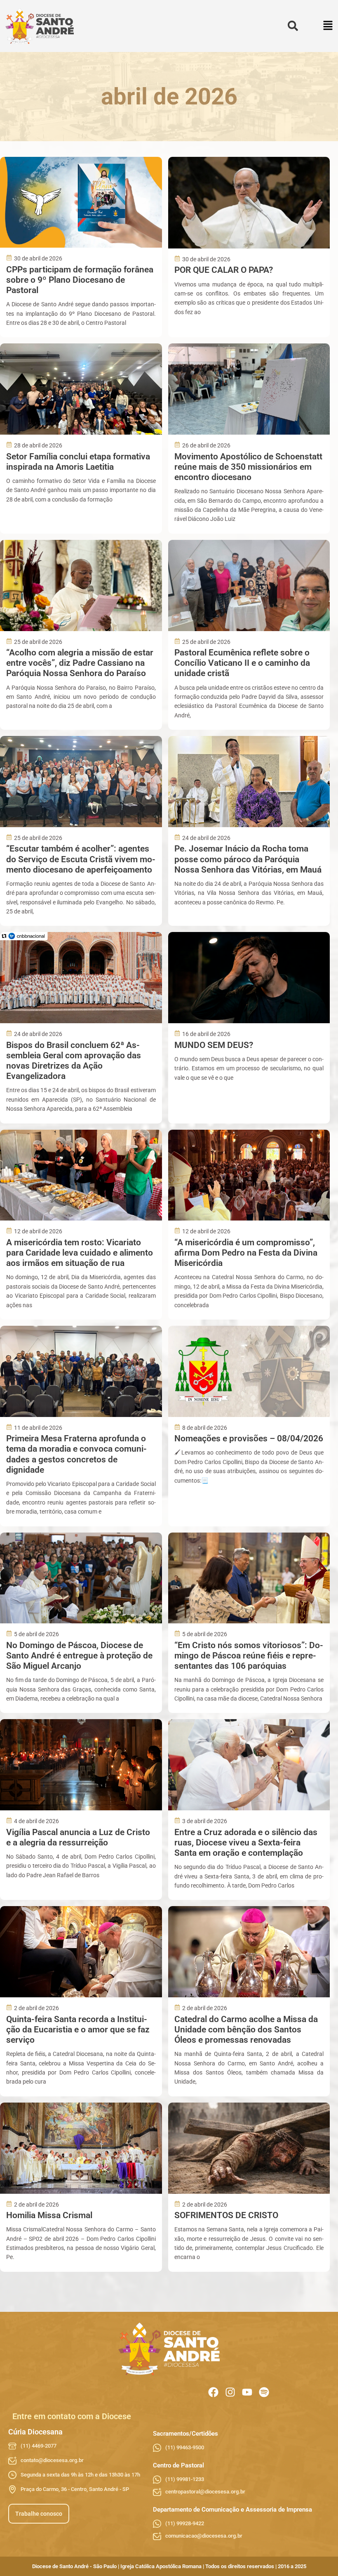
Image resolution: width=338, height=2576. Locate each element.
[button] (328, 26)
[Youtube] (247, 2392)
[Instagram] (230, 2392)
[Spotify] (264, 2392)
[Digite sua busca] (293, 26)
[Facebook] (213, 2392)
